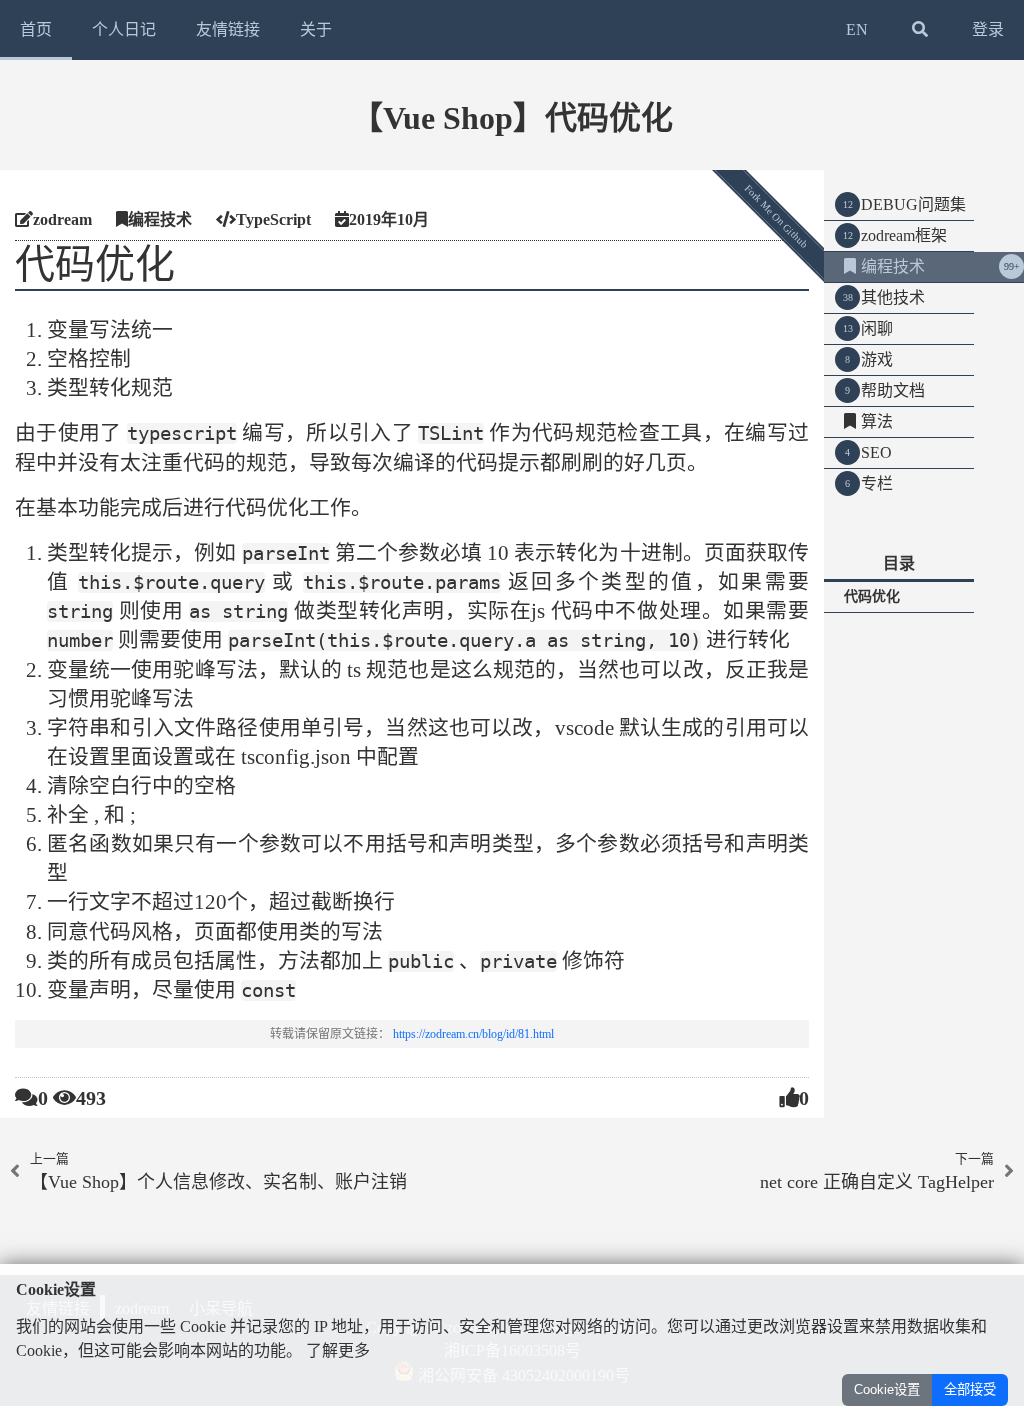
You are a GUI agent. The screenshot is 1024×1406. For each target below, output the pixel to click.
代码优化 (872, 596)
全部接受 (970, 1389)
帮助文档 (893, 390)
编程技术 (893, 266)
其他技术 (893, 297)
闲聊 (877, 328)
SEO (876, 452)
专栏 (877, 483)
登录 (988, 29)
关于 (316, 29)
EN (857, 29)
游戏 (877, 359)
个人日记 (124, 29)
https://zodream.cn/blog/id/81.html (473, 1034)
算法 (877, 421)
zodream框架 (904, 235)
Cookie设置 (887, 1389)
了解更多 (338, 1350)
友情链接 (228, 29)
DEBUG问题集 (913, 204)
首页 (36, 29)
